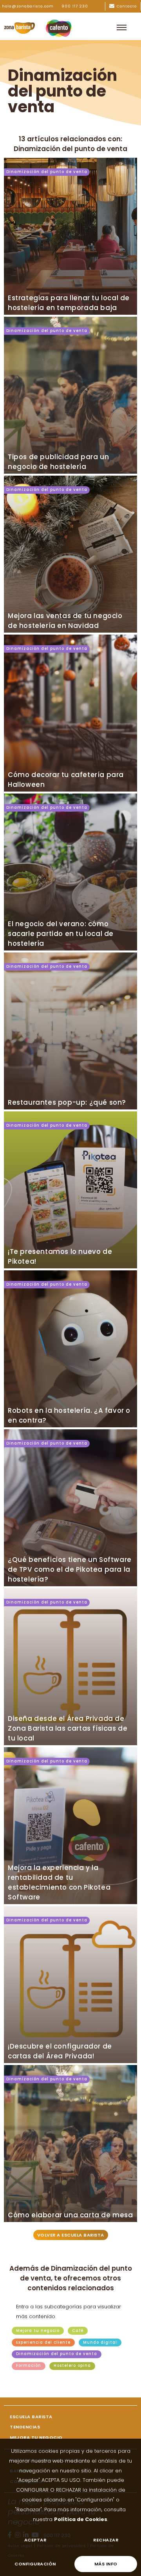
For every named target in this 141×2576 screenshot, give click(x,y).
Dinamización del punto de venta (47, 172)
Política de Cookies (81, 2519)
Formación (29, 2366)
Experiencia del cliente (43, 2342)
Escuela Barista (31, 2417)
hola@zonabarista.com (28, 6)
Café (78, 2331)
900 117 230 (75, 6)
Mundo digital (100, 2342)
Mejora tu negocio (38, 2331)
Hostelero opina (72, 2366)
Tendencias (25, 2427)
